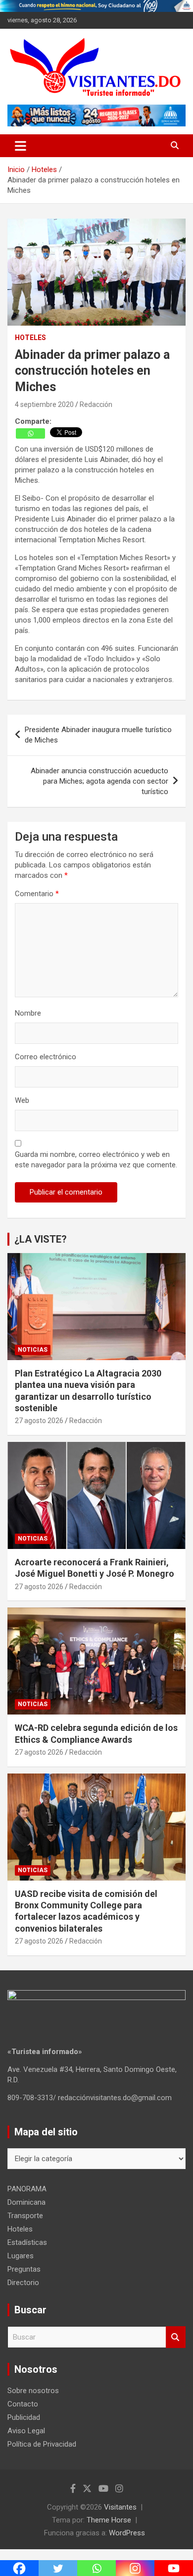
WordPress (127, 2533)
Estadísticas (27, 2242)
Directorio (23, 2283)
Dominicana (26, 2202)
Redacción (96, 404)
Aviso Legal (26, 2431)
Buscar (176, 2337)
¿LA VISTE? (41, 1239)
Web (22, 1100)
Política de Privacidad (42, 2444)
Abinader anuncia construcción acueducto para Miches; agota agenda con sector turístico (99, 781)
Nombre (28, 1013)
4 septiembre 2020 (44, 404)
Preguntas (24, 2269)
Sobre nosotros (33, 2391)
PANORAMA (27, 2189)
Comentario (37, 894)
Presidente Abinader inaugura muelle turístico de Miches (98, 735)
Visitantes (120, 2507)
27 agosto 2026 (39, 1421)
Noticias (33, 1350)
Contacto (23, 2404)
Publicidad (24, 2417)
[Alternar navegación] (21, 146)
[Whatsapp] (30, 433)
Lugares (21, 2256)
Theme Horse (109, 2520)
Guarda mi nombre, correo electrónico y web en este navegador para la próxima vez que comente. (96, 1160)
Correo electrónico (46, 1057)
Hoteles (30, 338)
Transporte (25, 2216)
